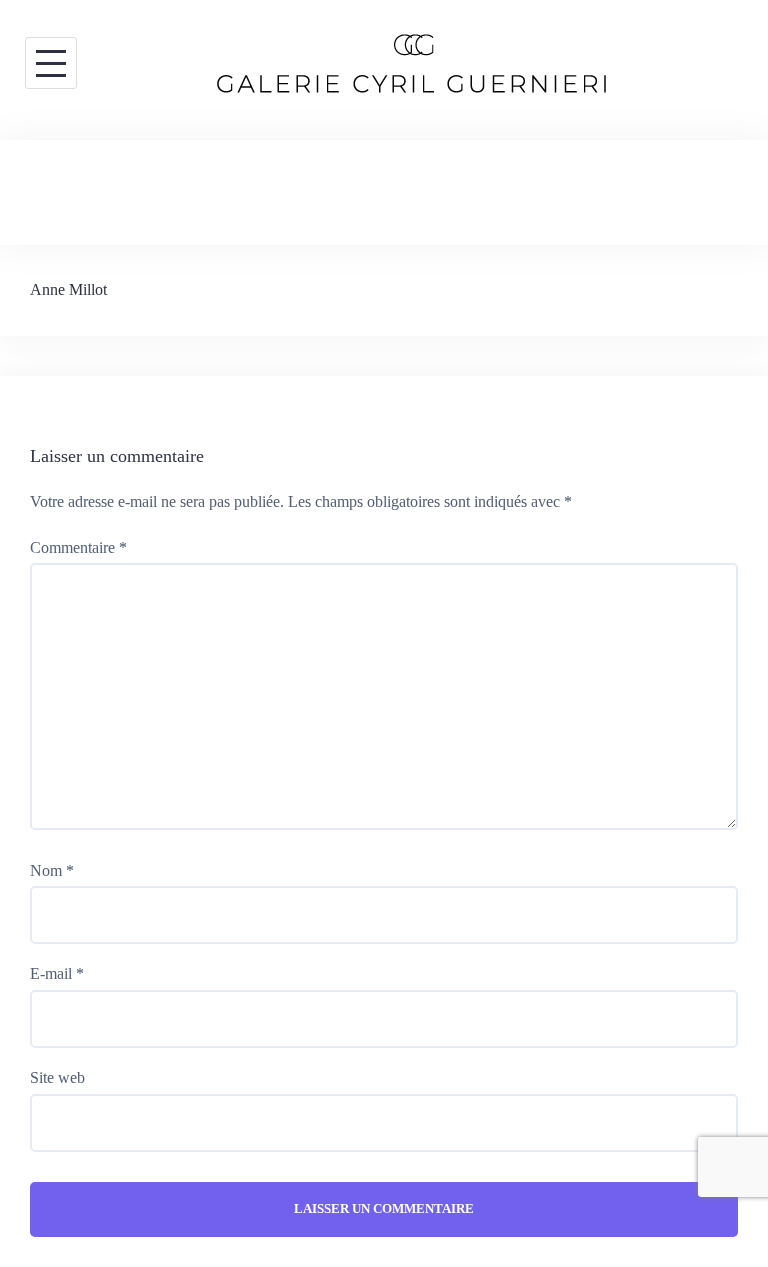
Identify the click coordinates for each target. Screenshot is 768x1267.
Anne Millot (68, 289)
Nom (52, 870)
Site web (57, 1077)
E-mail (57, 973)
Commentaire (78, 547)
